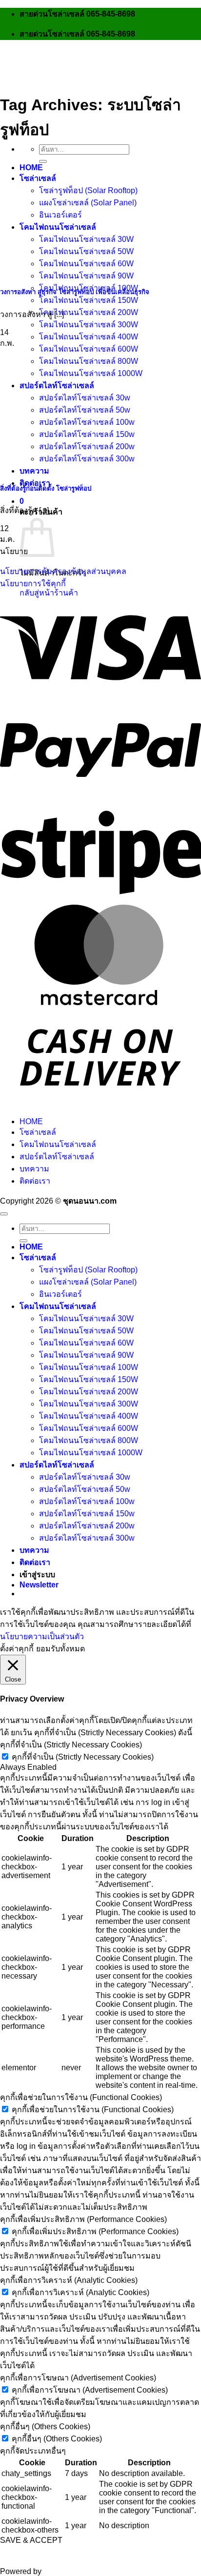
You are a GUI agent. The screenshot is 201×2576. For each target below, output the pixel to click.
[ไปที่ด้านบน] (4, 1214)
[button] (22, 501)
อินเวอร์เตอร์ (60, 1294)
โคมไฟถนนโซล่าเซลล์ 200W (89, 312)
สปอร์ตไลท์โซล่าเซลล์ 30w (85, 1477)
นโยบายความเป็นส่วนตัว (42, 1636)
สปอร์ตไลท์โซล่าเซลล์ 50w (85, 1489)
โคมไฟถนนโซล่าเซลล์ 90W (86, 276)
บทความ (34, 1169)
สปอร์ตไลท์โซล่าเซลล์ (57, 386)
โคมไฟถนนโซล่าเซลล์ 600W (89, 349)
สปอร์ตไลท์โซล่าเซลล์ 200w (87, 1526)
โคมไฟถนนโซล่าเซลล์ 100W (89, 1367)
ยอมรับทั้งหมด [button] (60, 1649)
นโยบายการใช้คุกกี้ (33, 584)
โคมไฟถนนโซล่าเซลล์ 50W (86, 1331)
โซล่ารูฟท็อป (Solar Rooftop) (88, 190)
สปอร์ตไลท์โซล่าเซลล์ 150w (87, 1514)
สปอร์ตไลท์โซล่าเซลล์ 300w (87, 1538)
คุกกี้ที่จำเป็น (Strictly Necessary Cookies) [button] (71, 1745)
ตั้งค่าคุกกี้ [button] (17, 1649)
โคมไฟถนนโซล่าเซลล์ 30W (86, 1318)
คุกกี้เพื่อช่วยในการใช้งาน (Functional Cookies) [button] (81, 2097)
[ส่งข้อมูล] (43, 161)
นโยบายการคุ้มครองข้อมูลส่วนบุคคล (63, 571)
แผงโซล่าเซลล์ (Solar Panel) (88, 1282)
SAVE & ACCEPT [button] (31, 2540)
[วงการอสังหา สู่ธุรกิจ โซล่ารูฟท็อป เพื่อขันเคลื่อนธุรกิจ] (73, 271)
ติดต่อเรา (35, 1181)
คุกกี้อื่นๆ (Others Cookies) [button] (45, 2427)
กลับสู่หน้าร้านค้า (49, 593)
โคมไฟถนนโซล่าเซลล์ (58, 1144)
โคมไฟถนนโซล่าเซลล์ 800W (89, 361)
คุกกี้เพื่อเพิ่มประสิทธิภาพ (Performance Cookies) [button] (83, 2219)
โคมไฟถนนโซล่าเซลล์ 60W (86, 1343)
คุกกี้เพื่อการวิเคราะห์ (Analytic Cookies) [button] (69, 2280)
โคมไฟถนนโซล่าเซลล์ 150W (89, 300)
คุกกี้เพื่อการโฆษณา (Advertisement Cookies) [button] (78, 2378)
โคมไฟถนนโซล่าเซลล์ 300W (89, 325)
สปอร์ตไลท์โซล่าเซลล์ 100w (87, 1501)
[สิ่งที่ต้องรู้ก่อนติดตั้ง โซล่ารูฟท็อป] (73, 468)
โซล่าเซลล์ (38, 178)
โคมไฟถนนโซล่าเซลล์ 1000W (91, 373)
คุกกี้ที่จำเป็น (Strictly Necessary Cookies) (83, 1757)
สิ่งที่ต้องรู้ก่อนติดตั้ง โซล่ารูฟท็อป (46, 488)
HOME (31, 168)
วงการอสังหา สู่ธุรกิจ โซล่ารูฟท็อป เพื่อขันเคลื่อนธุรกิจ (75, 292)
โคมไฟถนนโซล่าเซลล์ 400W (89, 337)
